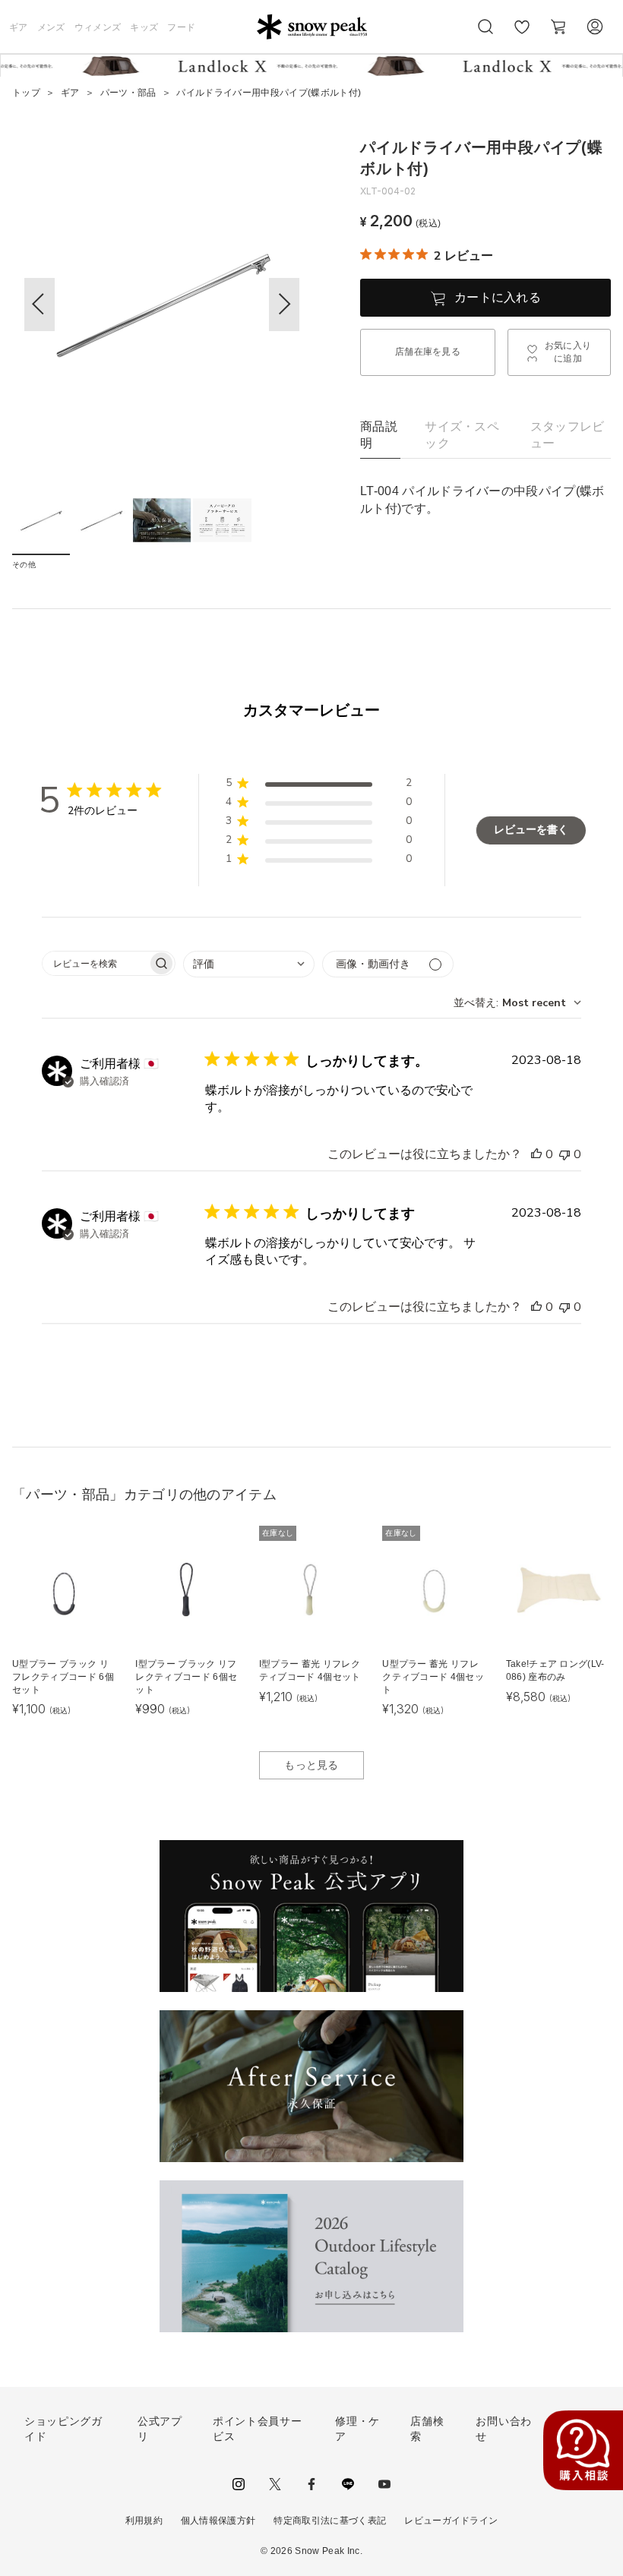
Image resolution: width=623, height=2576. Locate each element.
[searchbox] (95, 963)
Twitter (275, 2484)
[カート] (558, 27)
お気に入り (522, 35)
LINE (348, 2484)
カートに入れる (498, 297)
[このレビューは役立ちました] (536, 1154)
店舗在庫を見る (428, 352)
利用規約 (144, 2521)
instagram (239, 2484)
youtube (384, 2484)
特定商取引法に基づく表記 (330, 2521)
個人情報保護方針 (218, 2521)
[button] (284, 305)
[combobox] (249, 964)
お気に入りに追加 (568, 352)
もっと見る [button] (311, 1765)
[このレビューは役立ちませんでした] (564, 1154)
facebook (311, 2484)
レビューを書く (531, 830)
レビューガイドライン (451, 2521)
